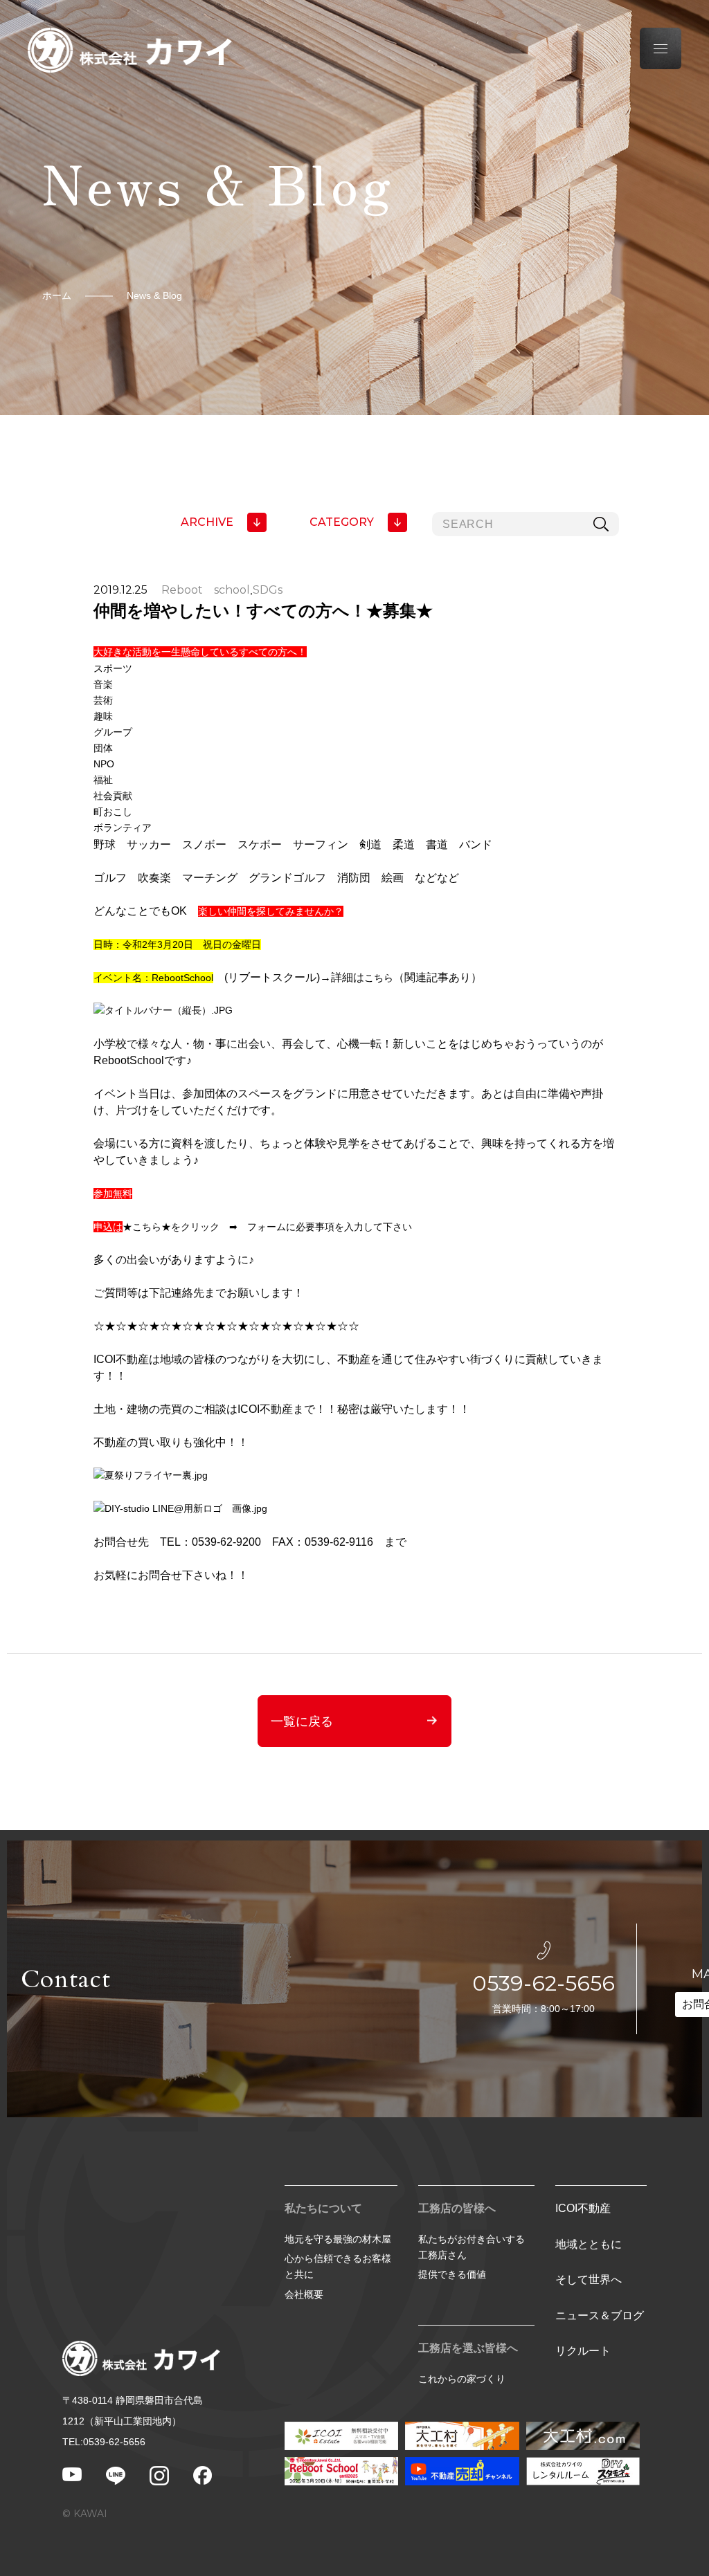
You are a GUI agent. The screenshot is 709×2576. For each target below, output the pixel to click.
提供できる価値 (452, 2274)
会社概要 (304, 2294)
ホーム (57, 295)
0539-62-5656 (544, 1983)
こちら (379, 978)
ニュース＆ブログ (600, 2315)
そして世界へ (589, 2280)
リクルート (583, 2351)
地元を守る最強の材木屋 (338, 2239)
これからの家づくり (462, 2379)
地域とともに (589, 2244)
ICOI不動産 (583, 2208)
